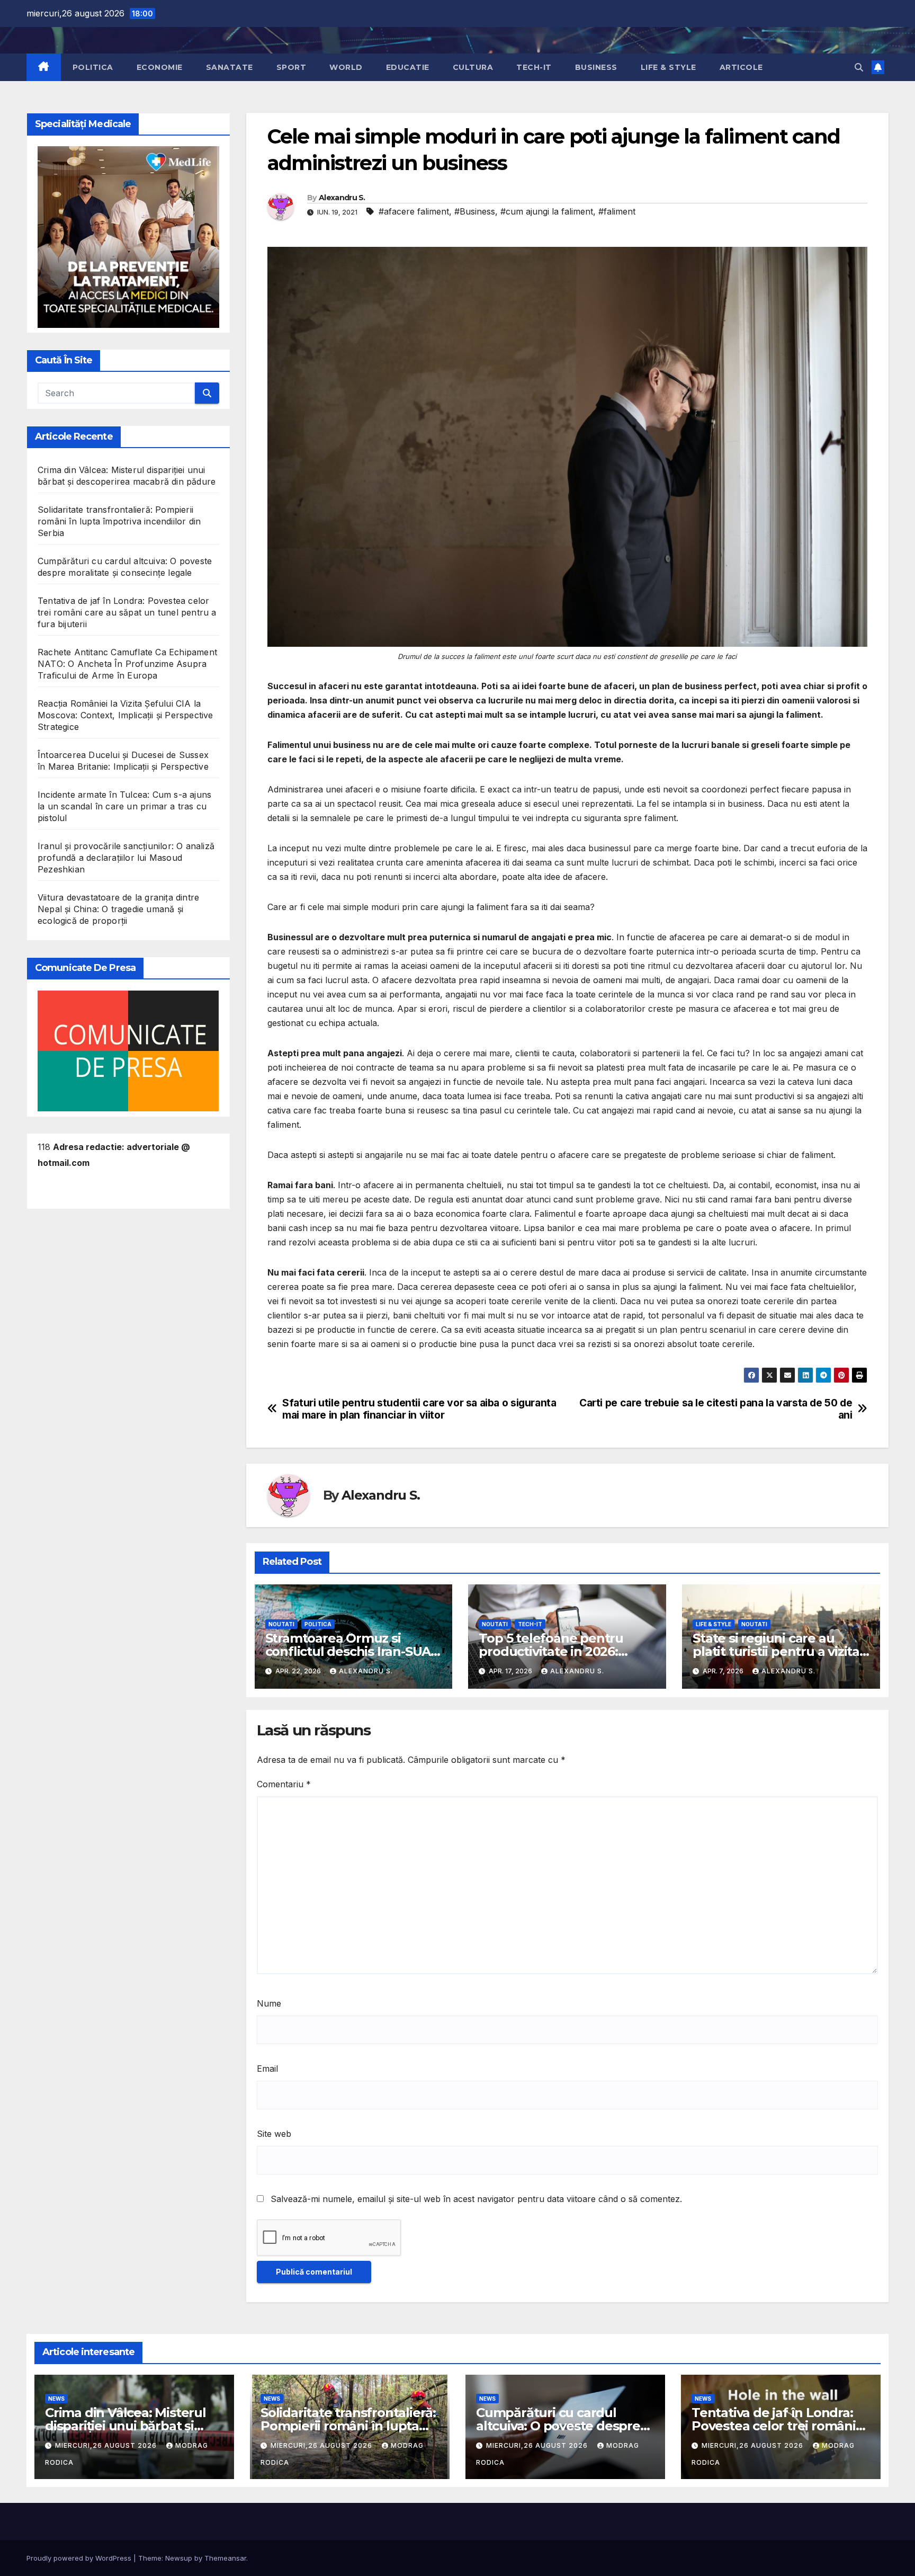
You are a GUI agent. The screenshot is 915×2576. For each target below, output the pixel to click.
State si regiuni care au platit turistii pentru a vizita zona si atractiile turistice (776, 1651)
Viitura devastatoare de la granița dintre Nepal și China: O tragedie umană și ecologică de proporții (118, 910)
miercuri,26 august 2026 (107, 2445)
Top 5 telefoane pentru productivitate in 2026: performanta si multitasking (566, 1651)
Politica (93, 67)
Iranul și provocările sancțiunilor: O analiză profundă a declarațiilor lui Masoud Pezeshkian (126, 858)
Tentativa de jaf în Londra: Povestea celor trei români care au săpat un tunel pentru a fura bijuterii (127, 613)
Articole (741, 67)
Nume (269, 2003)
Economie (160, 67)
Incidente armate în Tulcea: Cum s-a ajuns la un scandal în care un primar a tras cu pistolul (124, 807)
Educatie (408, 67)
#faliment (617, 211)
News (56, 2399)
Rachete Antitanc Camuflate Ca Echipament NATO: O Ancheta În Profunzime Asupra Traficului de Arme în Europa (127, 664)
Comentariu (284, 1784)
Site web (274, 2134)
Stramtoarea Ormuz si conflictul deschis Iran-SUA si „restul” (348, 1651)
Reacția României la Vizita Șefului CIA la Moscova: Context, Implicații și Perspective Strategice (125, 716)
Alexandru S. (342, 198)
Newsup (179, 2558)
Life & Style (669, 67)
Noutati (281, 1624)
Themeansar (225, 2558)
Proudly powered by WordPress (80, 2558)
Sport (291, 67)
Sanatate (230, 67)
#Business (475, 211)
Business (596, 67)
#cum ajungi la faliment (547, 211)
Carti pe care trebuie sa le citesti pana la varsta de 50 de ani (716, 1409)
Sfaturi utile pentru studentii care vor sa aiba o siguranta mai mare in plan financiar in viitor (419, 1409)
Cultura (473, 67)
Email (267, 2069)
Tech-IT (534, 67)
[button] (859, 67)
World (346, 67)
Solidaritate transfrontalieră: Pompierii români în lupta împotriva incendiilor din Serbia (119, 522)
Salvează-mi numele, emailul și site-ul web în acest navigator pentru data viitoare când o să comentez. (476, 2199)
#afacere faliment (414, 211)
